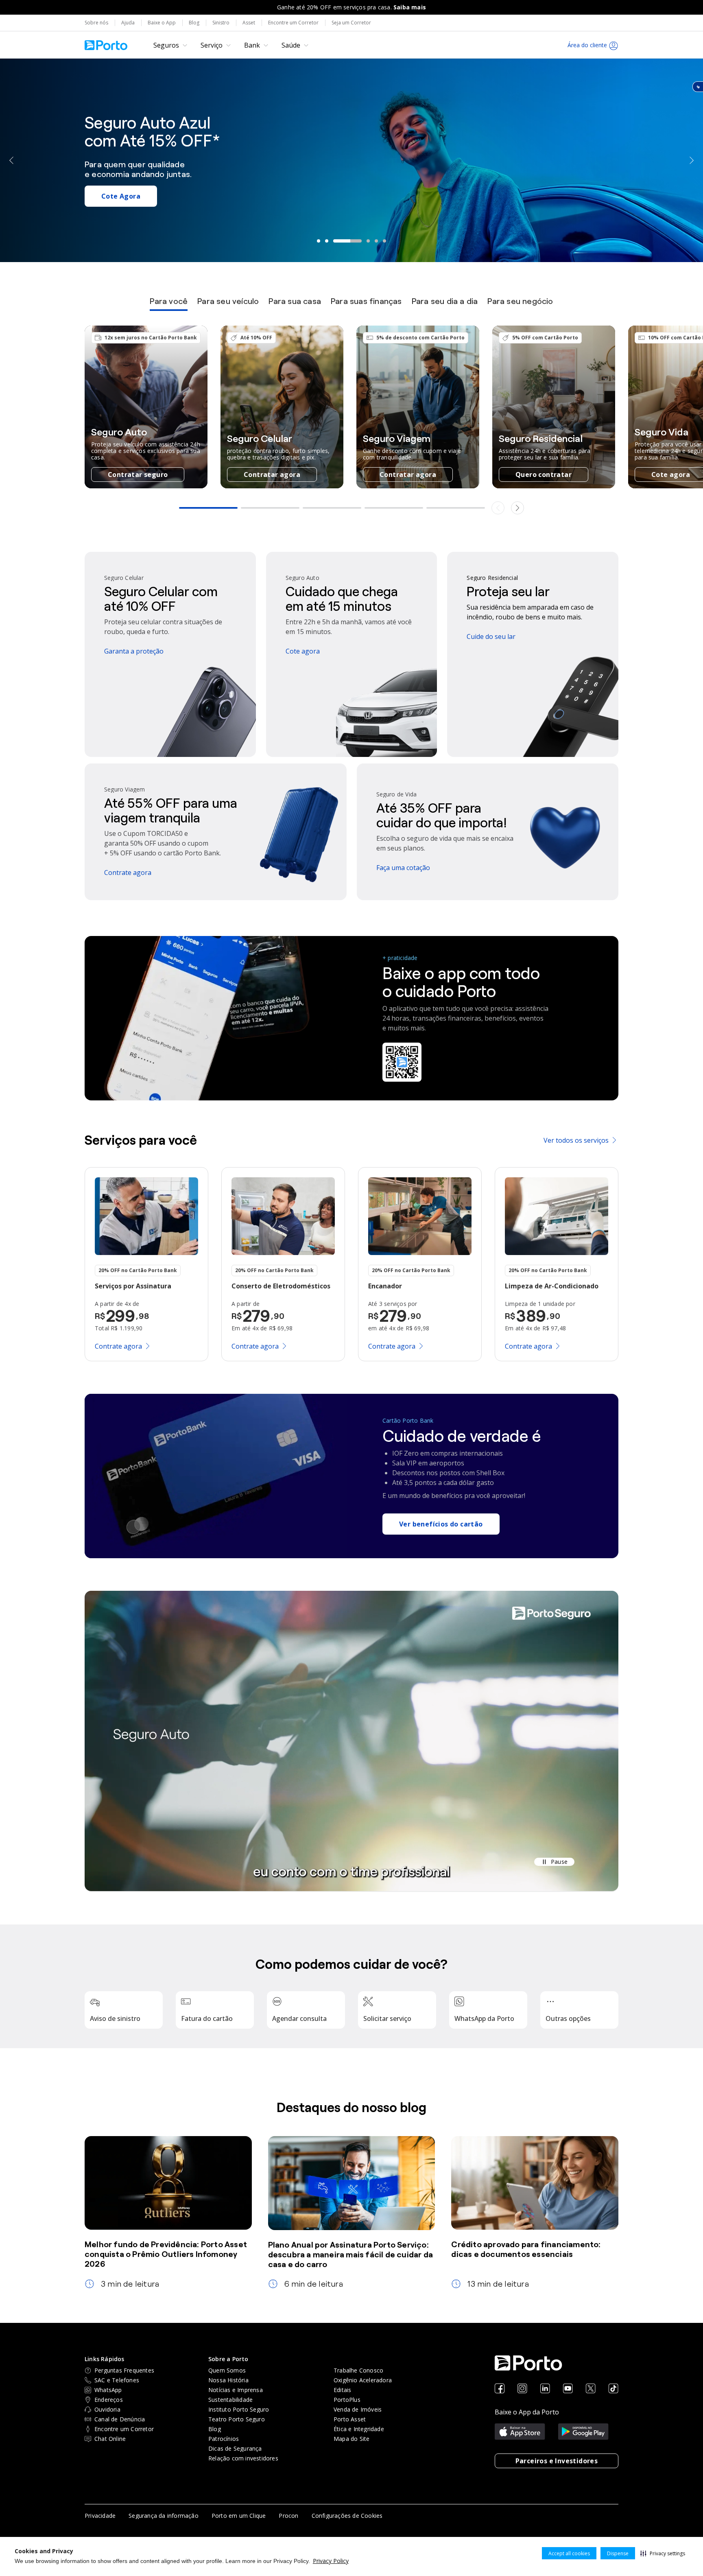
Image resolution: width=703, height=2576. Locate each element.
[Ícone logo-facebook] (500, 2389)
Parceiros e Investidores (557, 2461)
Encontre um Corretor (293, 23)
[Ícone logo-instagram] (522, 2389)
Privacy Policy (331, 2561)
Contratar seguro (138, 475)
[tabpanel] (351, 421)
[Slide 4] (356, 241)
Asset (249, 23)
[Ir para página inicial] (106, 45)
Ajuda (128, 23)
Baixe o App (162, 23)
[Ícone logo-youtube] (568, 2389)
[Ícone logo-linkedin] (545, 2389)
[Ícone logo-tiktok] (613, 2389)
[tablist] (351, 304)
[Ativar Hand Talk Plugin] (698, 87)
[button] (663, 2553)
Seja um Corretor (351, 23)
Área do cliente (587, 45)
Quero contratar (544, 475)
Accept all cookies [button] (569, 2553)
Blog (194, 23)
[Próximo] (691, 160)
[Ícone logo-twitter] (591, 2389)
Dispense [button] (618, 2553)
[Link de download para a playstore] (583, 2432)
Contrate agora (653, 212)
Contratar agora (272, 475)
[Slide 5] (376, 241)
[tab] (169, 304)
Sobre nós (96, 23)
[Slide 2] (327, 241)
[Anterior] (12, 160)
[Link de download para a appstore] (520, 2432)
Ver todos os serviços (576, 1140)
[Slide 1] (319, 241)
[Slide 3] (335, 241)
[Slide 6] (384, 241)
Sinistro (221, 23)
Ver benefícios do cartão (441, 1524)
